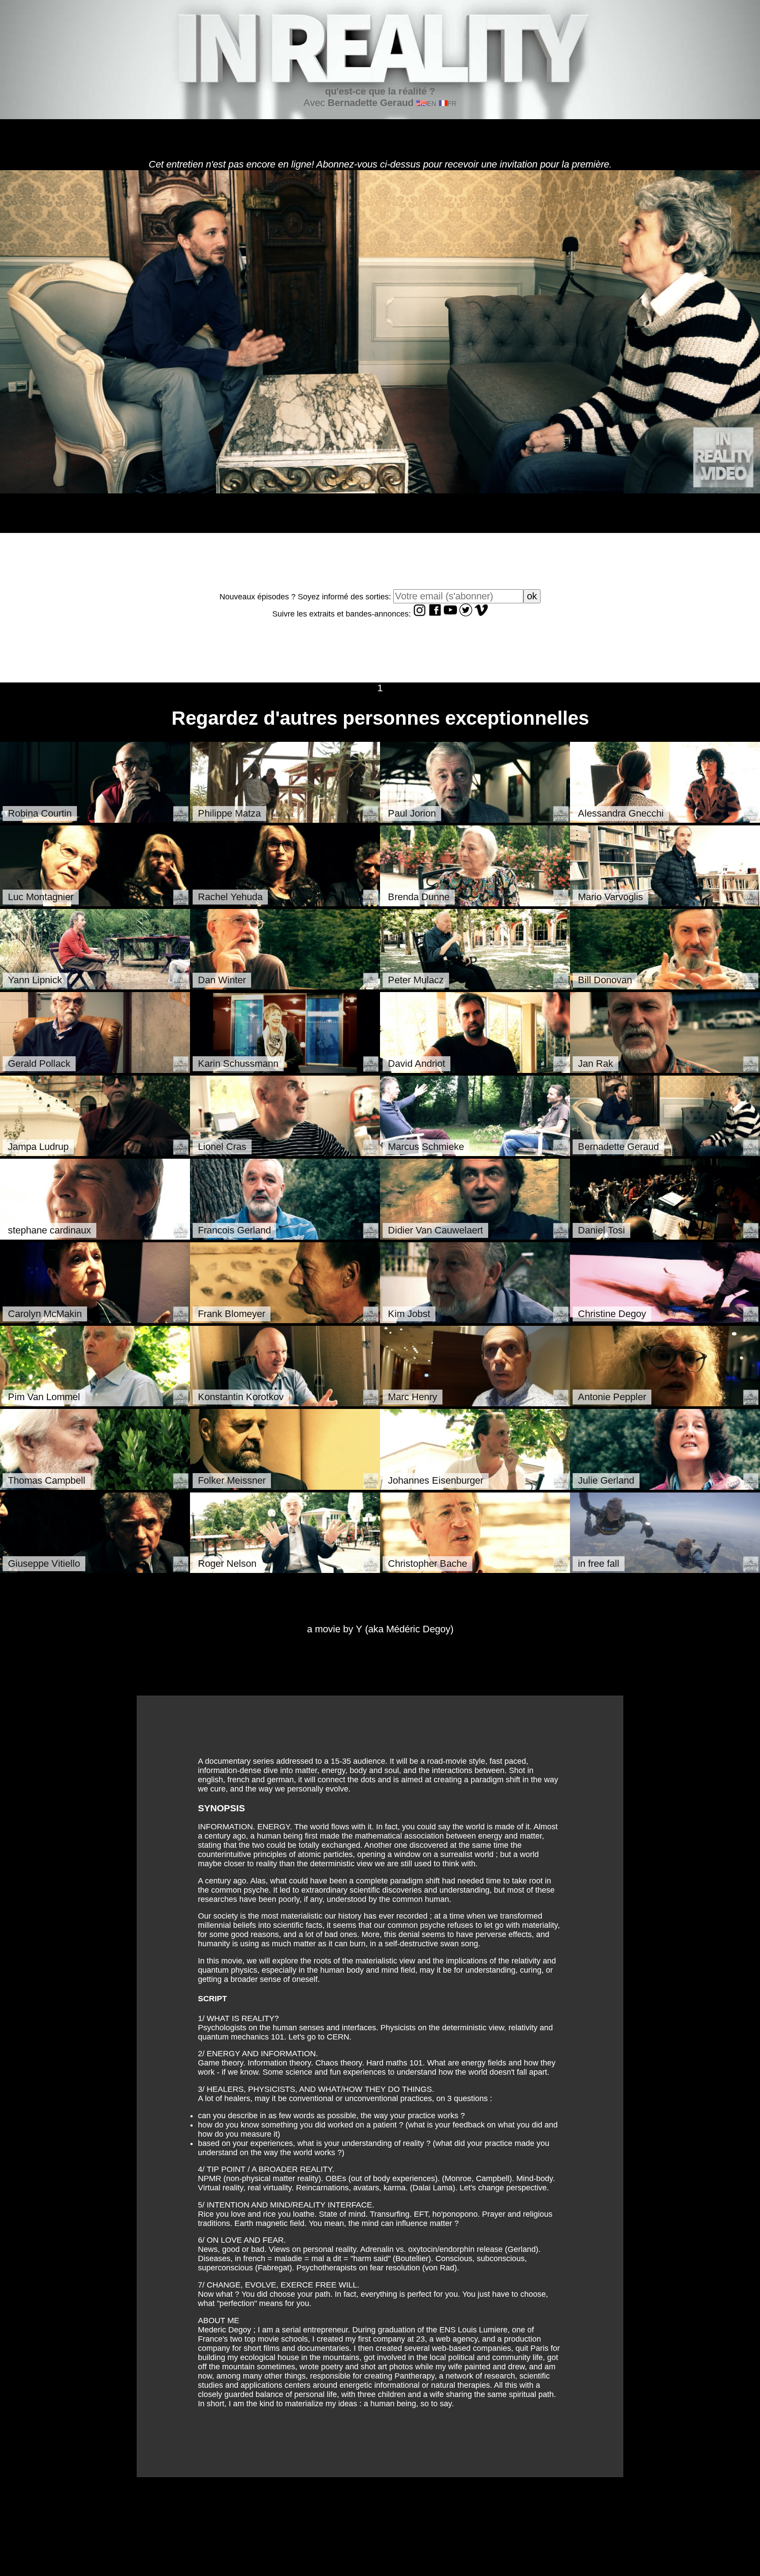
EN (432, 104)
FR (452, 104)
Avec (369, 97)
